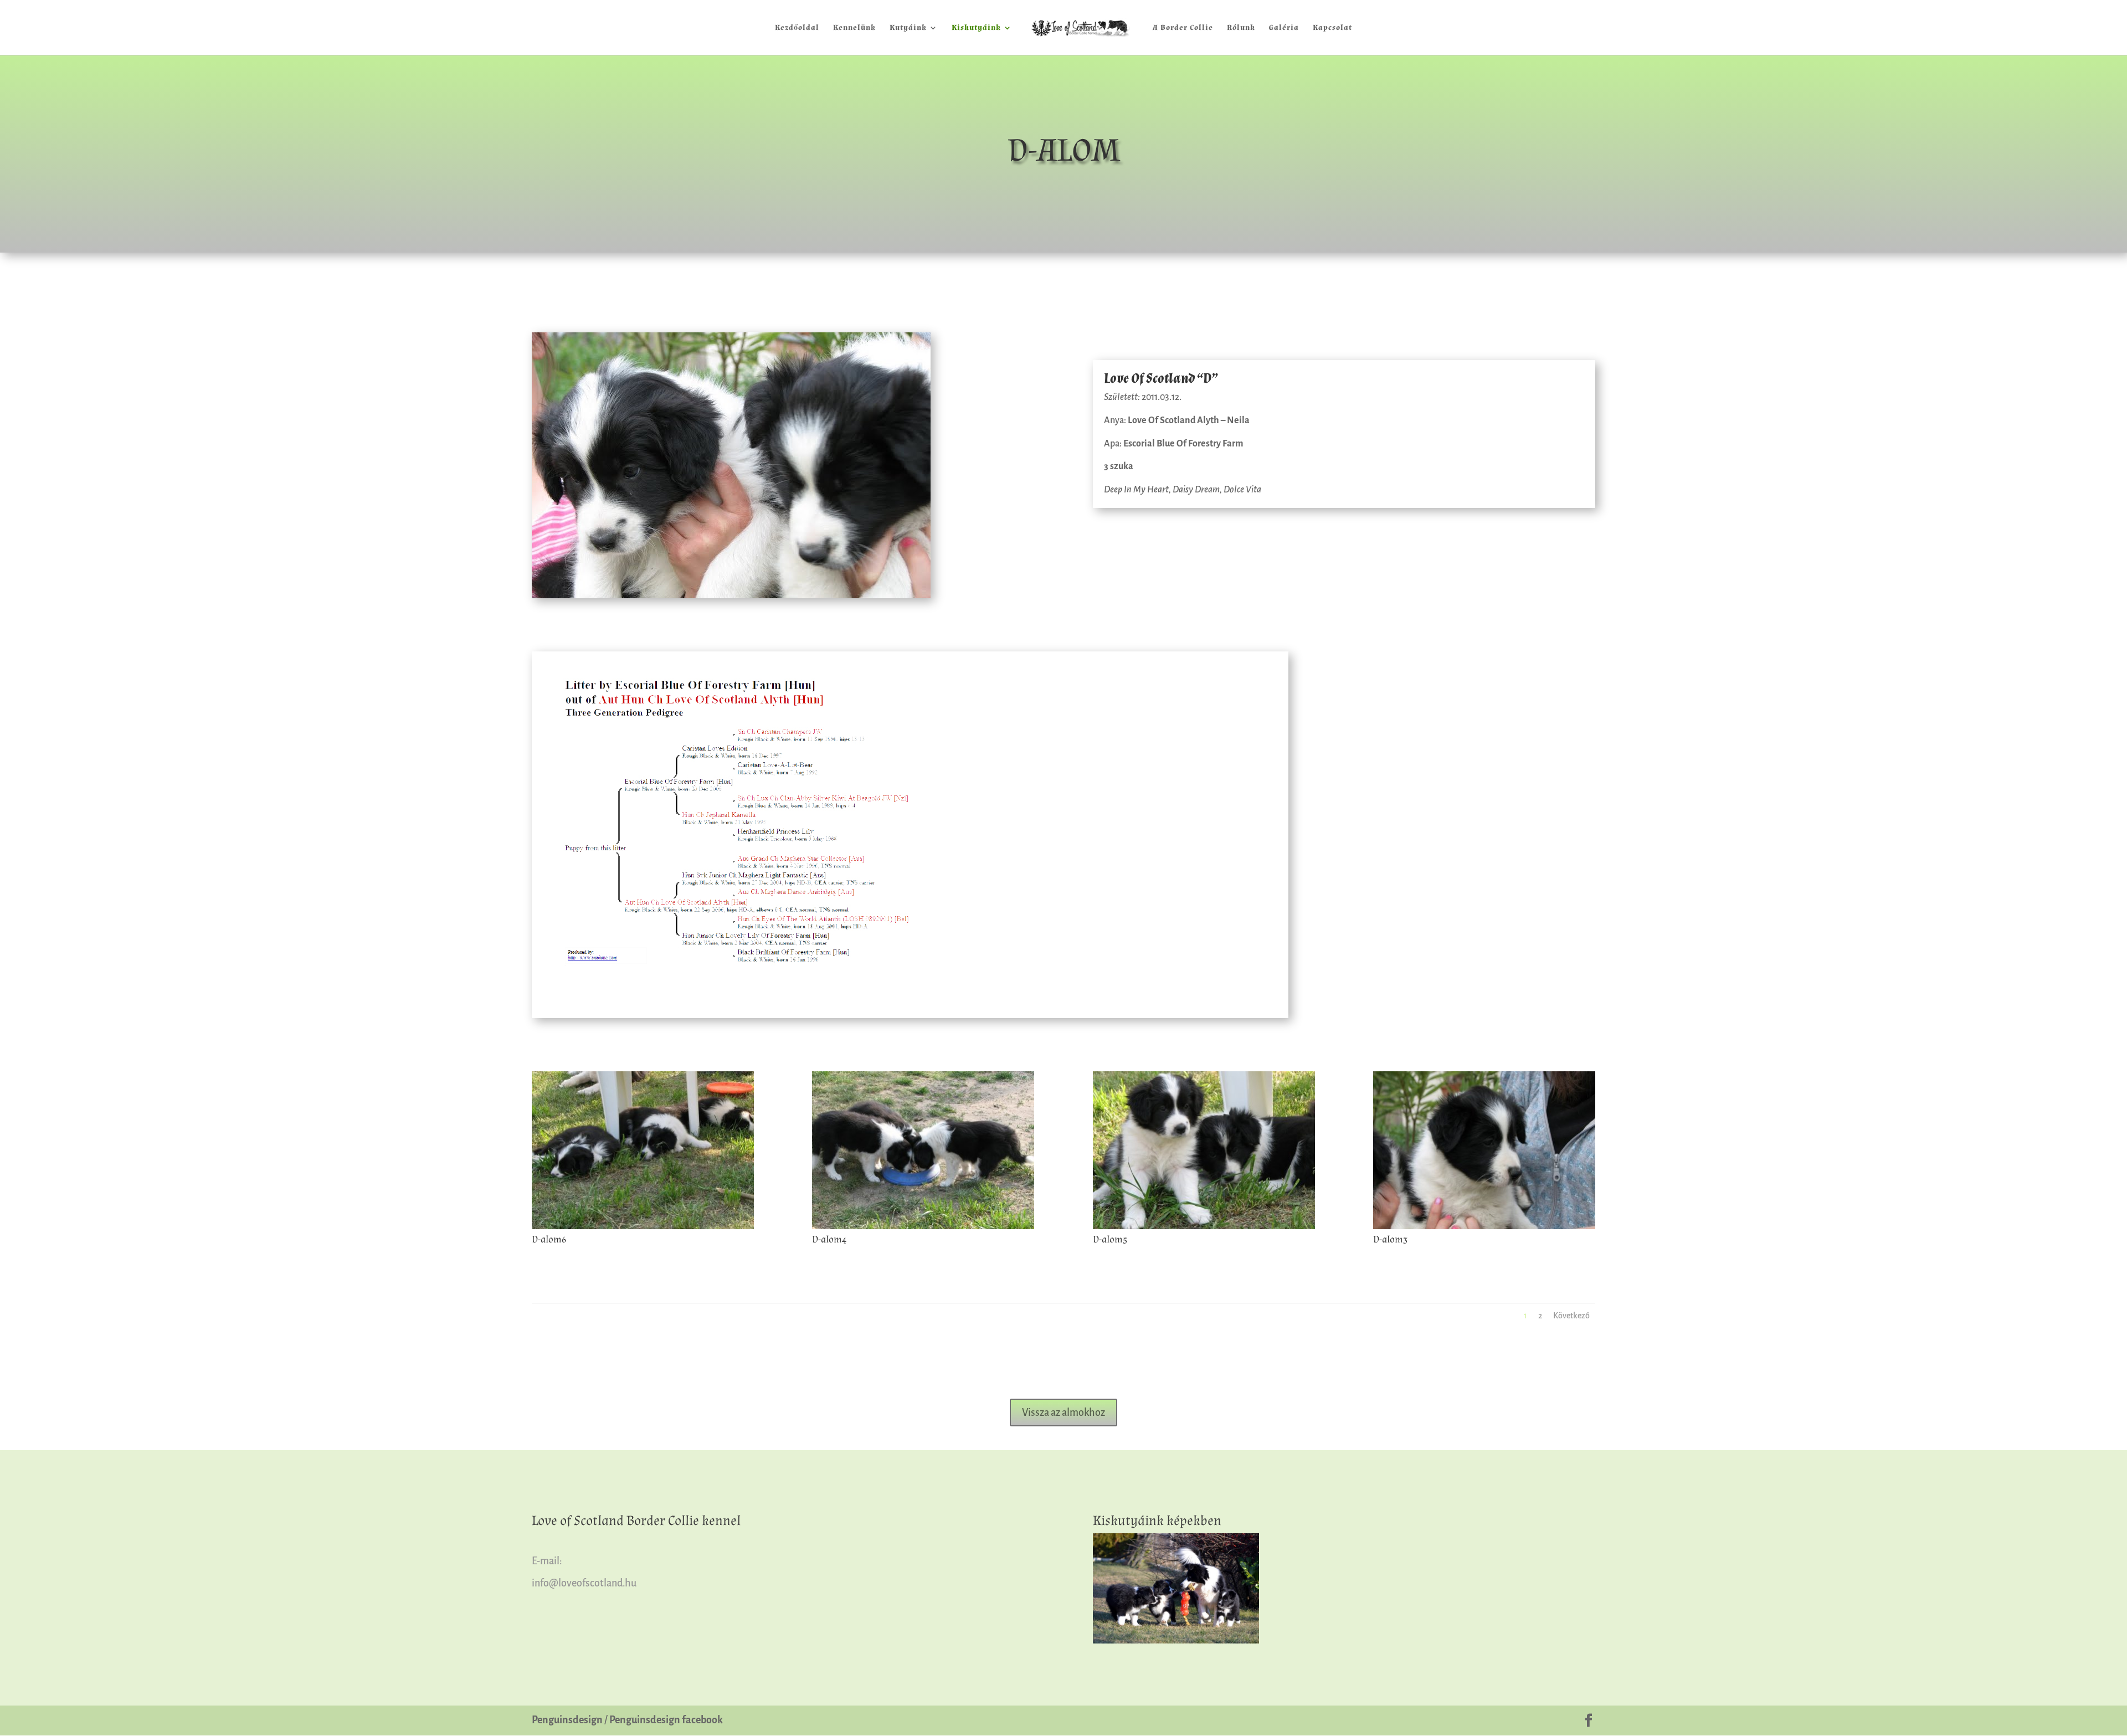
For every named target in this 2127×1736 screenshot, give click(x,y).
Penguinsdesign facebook (666, 1720)
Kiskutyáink (976, 28)
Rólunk (1241, 28)
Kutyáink (908, 28)
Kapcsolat (1332, 28)
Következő (1571, 1316)
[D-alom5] (1204, 1227)
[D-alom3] (1484, 1227)
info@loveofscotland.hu (584, 1583)
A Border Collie (1183, 28)
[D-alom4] (923, 1227)
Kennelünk (854, 28)
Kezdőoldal (797, 28)
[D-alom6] (643, 1227)
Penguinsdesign (567, 1720)
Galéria (1284, 28)
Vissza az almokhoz (1063, 1413)
